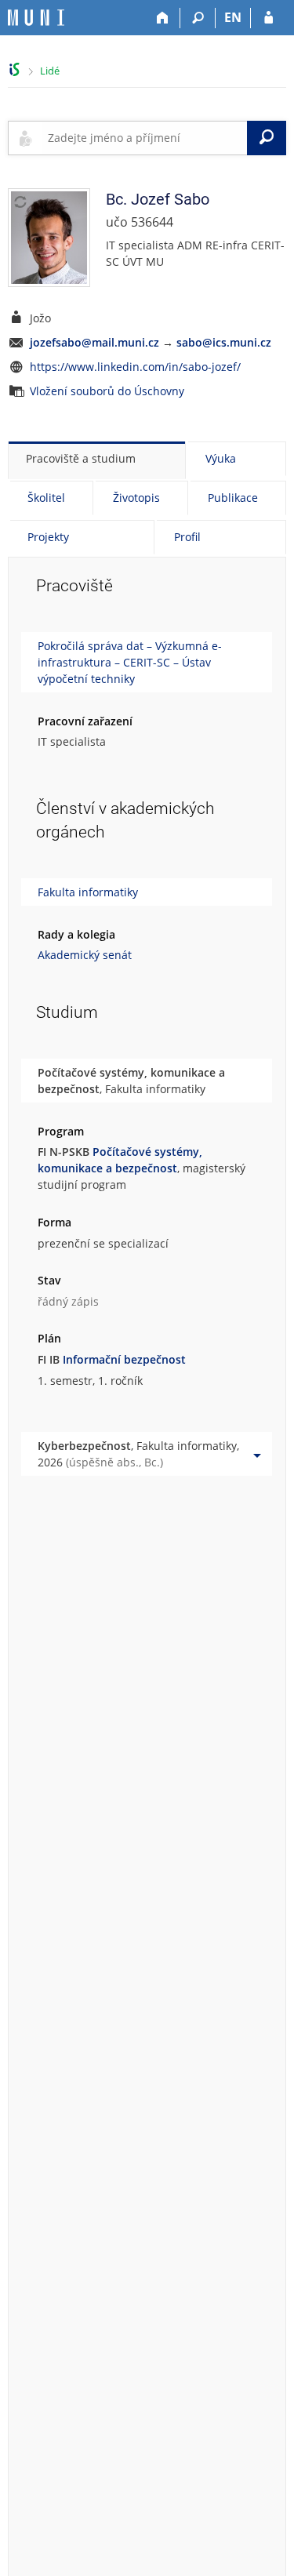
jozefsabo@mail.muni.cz (94, 342)
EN (233, 17)
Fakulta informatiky (88, 892)
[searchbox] (144, 138)
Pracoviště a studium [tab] (81, 458)
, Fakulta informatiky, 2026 (138, 1454)
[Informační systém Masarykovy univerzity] (36, 18)
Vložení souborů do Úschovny (107, 391)
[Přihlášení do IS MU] (269, 18)
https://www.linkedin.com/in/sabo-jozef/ (135, 367)
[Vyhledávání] (198, 18)
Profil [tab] (187, 537)
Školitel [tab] (46, 498)
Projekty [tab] (48, 537)
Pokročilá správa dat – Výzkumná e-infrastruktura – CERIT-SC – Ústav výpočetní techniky (130, 662)
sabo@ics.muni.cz (224, 342)
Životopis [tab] (136, 498)
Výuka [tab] (221, 458)
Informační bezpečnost (124, 1359)
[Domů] (163, 18)
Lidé (50, 71)
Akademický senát (85, 955)
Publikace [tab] (233, 498)
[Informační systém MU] (15, 69)
